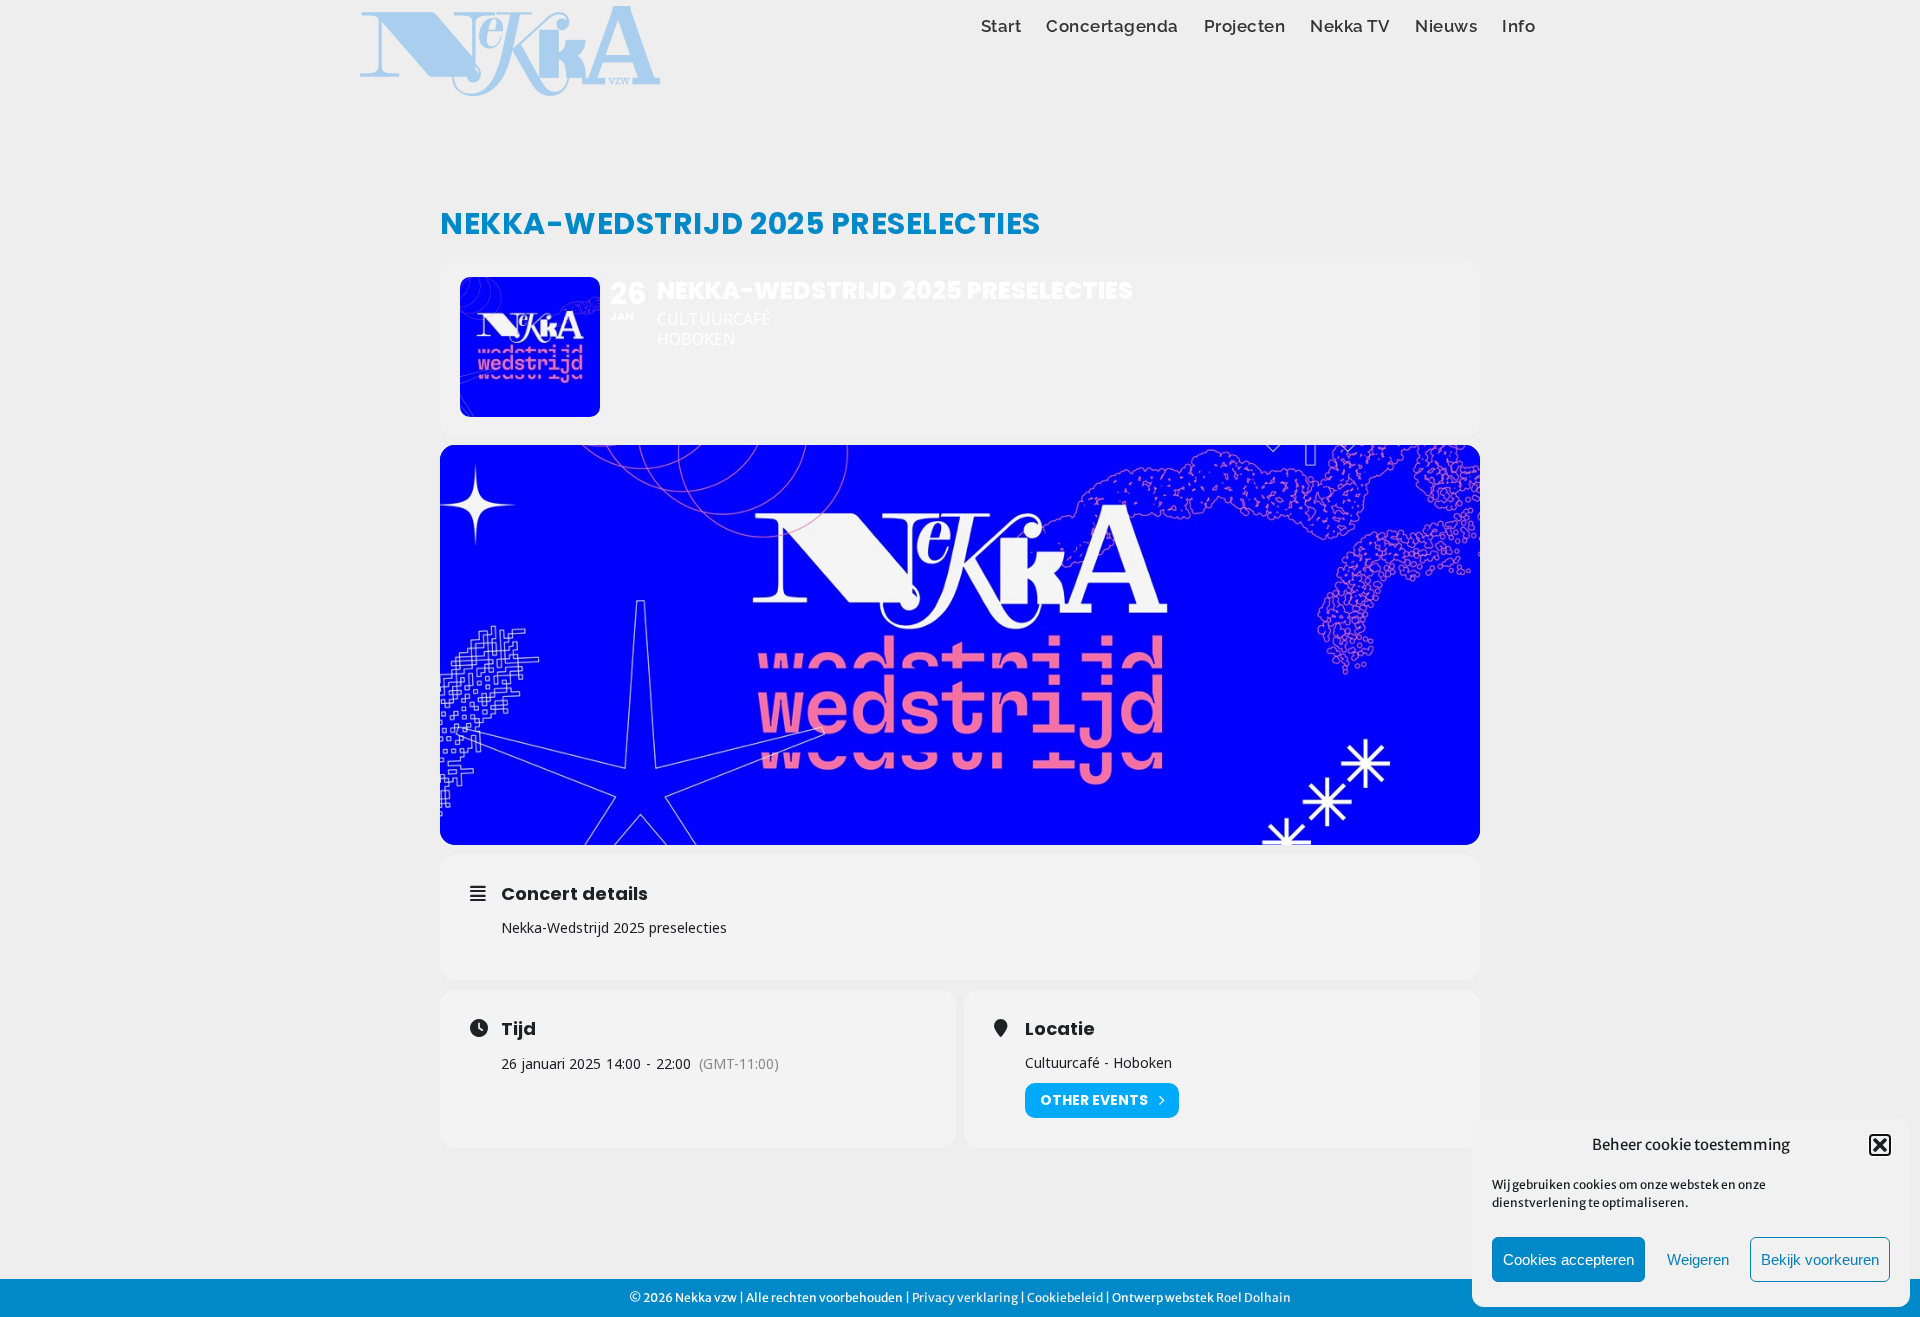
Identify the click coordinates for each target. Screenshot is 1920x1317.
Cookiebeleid (1065, 1297)
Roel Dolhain (1253, 1297)
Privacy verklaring (965, 1297)
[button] (1880, 1145)
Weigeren (1698, 1259)
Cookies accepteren (1568, 1259)
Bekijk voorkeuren (1820, 1259)
